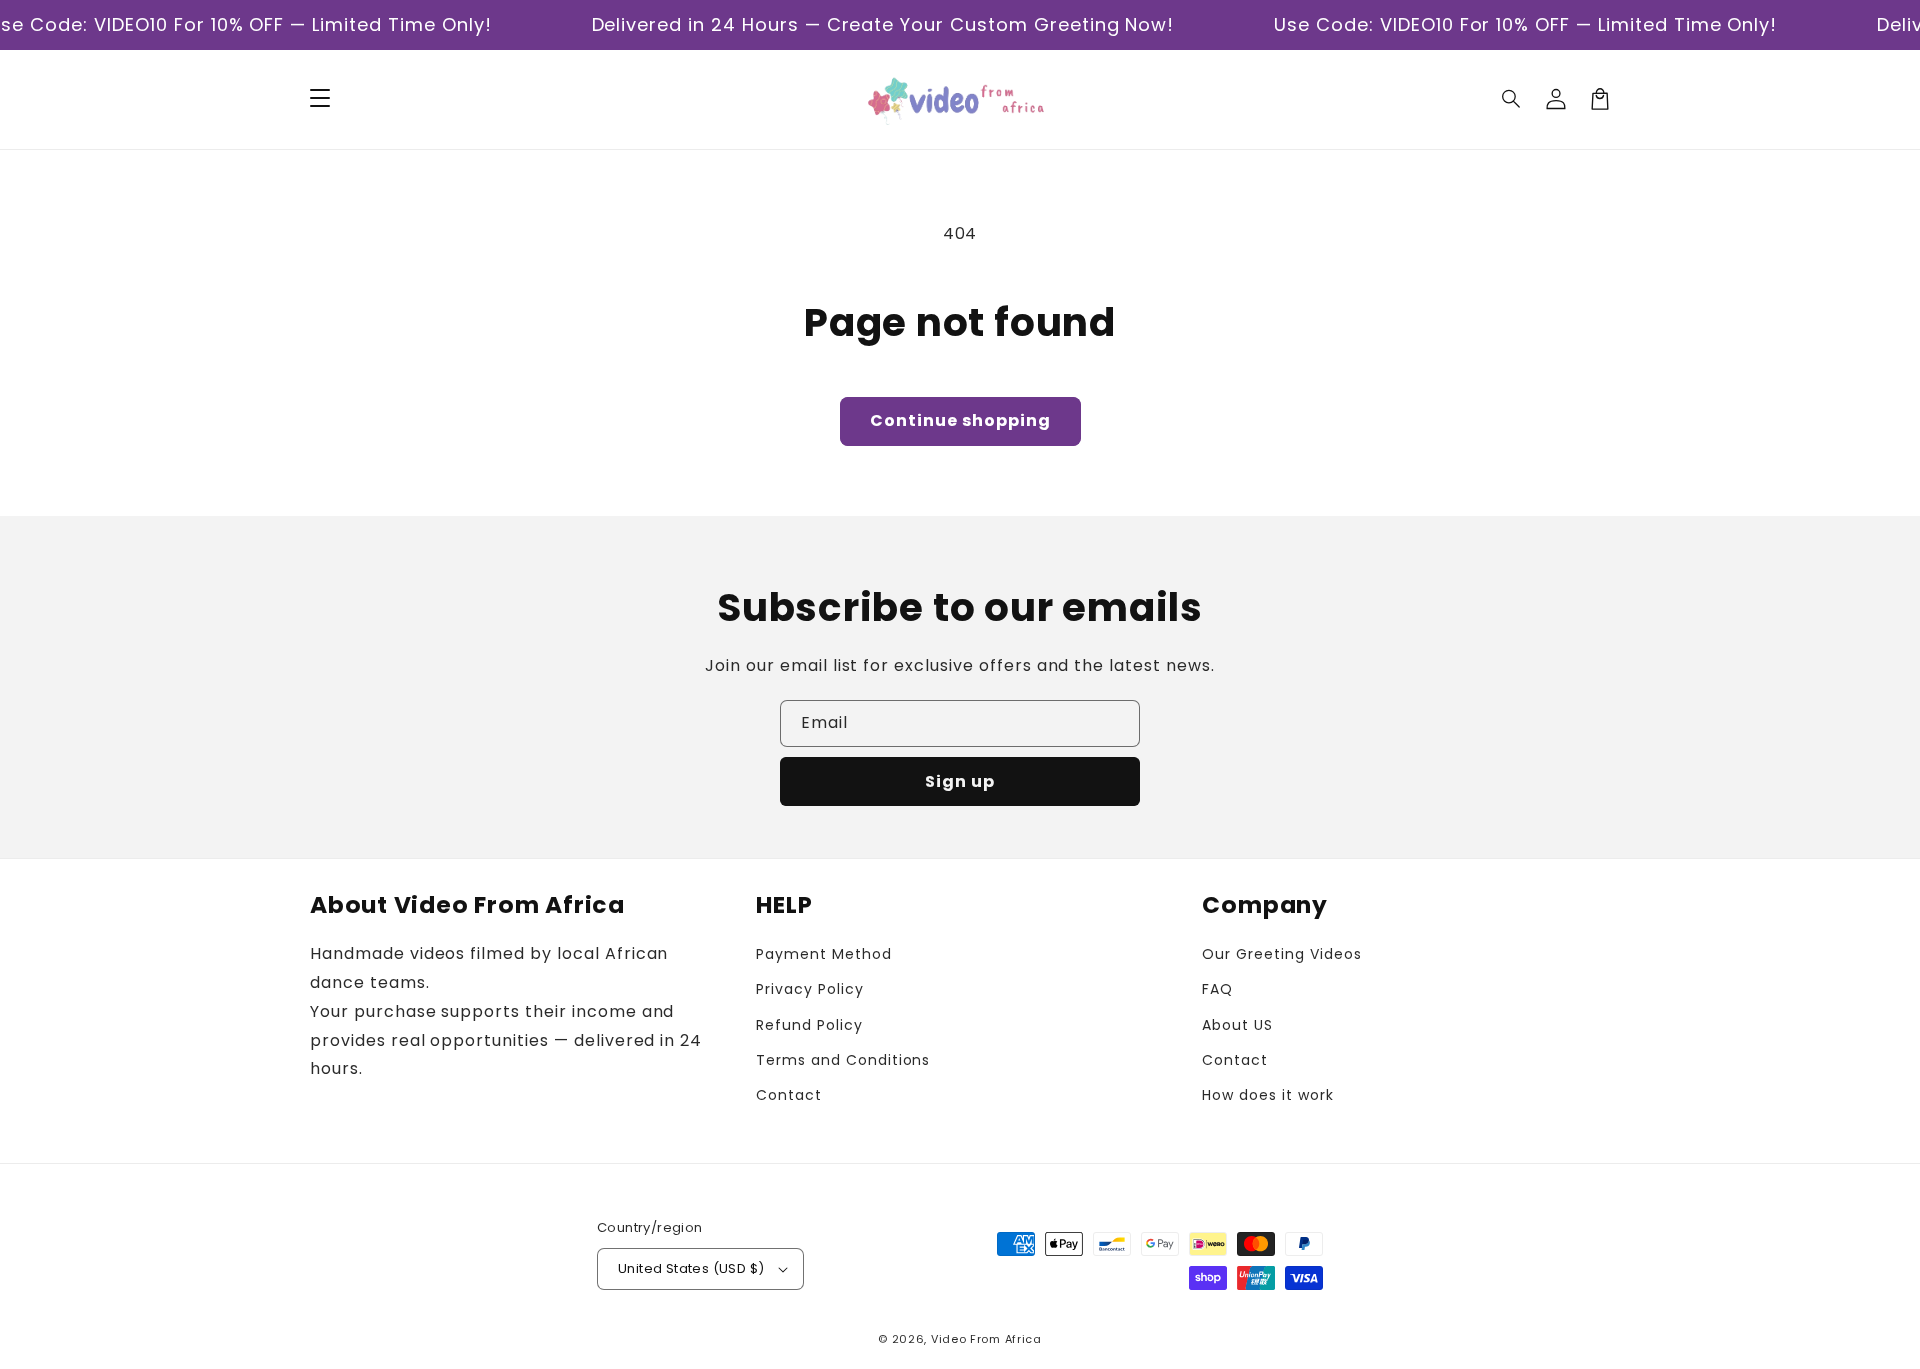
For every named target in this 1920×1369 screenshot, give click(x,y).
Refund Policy (809, 1025)
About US (1237, 1025)
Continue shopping (960, 420)
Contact (789, 1095)
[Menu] (320, 99)
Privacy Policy (809, 989)
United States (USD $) (691, 1268)
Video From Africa (986, 1339)
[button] (1512, 99)
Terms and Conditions (843, 1060)
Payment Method (823, 954)
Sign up (960, 781)
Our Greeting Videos (1281, 954)
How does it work (1267, 1095)
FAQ (1217, 989)
